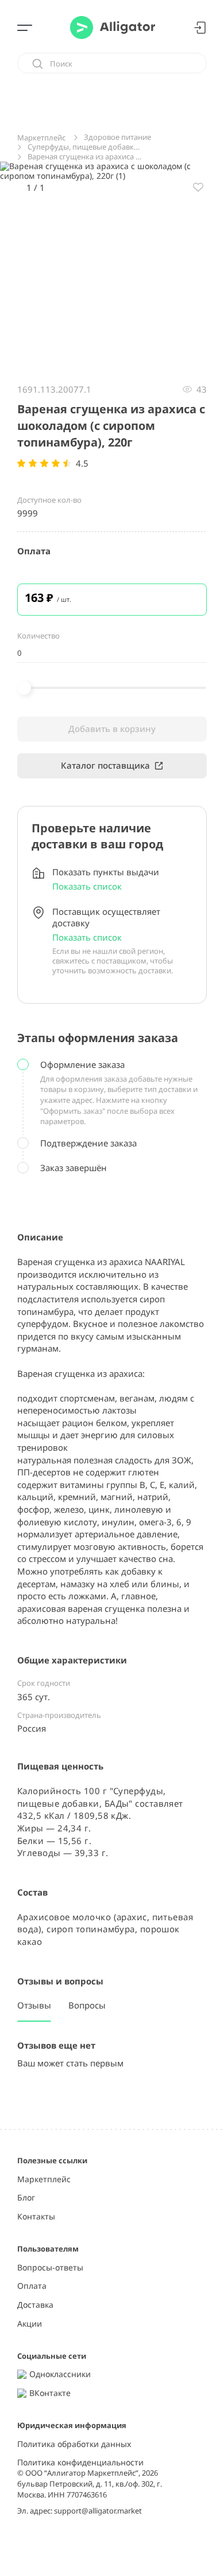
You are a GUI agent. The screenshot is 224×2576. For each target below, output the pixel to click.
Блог (26, 2198)
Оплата (32, 2286)
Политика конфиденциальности (80, 2463)
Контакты (36, 2217)
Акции (30, 2324)
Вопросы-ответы (50, 2268)
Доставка (35, 2305)
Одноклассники (60, 2375)
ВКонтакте (50, 2393)
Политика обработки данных (74, 2444)
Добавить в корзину (112, 729)
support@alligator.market (98, 2511)
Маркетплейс (44, 2180)
